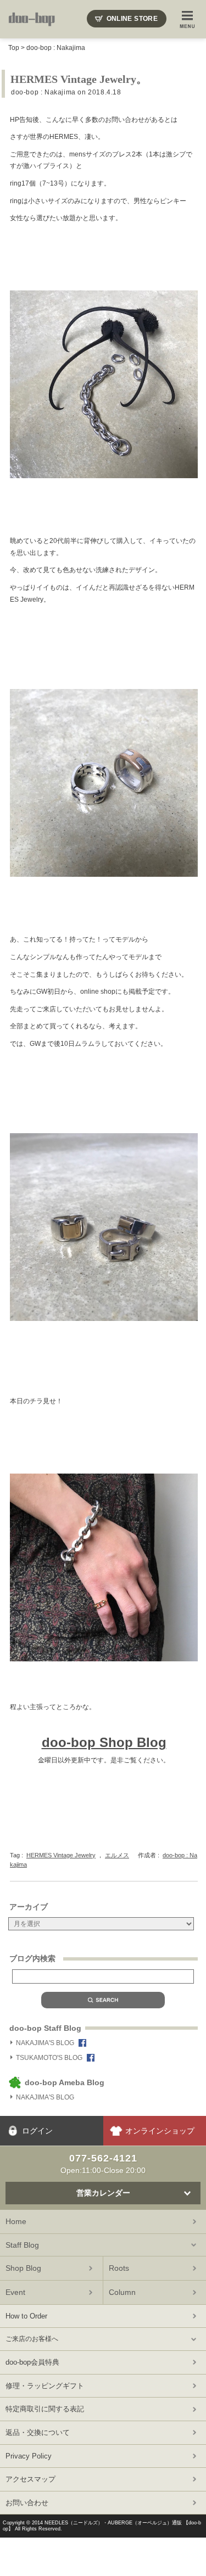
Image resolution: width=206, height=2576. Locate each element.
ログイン (37, 2131)
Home (16, 2221)
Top (14, 48)
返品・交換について (38, 2432)
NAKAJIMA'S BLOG (45, 2043)
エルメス (117, 1855)
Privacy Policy (29, 2456)
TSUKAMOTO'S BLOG (49, 2058)
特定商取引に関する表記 (45, 2409)
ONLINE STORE (132, 19)
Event (15, 2292)
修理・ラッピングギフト (45, 2386)
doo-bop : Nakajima (56, 48)
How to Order (26, 2316)
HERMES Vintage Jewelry (61, 1855)
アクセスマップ (30, 2479)
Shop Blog (23, 2268)
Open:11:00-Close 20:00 (103, 2164)
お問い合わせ (27, 2503)
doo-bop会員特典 (32, 2362)
